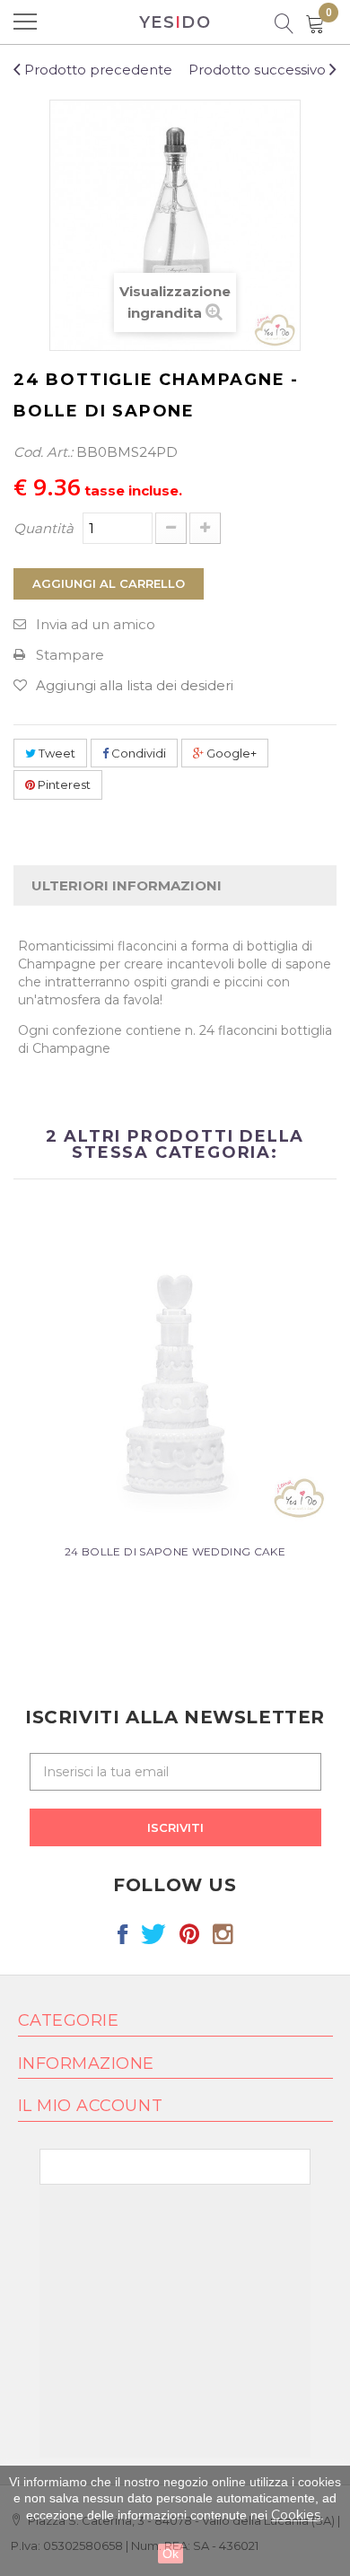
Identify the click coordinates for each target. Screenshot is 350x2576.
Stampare (70, 655)
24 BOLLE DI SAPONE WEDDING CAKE (175, 1551)
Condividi (137, 753)
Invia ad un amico (96, 624)
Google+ (230, 753)
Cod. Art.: (43, 452)
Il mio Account (91, 2106)
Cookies (296, 2515)
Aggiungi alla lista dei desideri (135, 685)
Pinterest (63, 784)
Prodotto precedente (96, 70)
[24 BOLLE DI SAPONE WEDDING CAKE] (175, 1367)
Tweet (56, 753)
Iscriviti (175, 1827)
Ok (171, 2554)
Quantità (44, 528)
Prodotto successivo (259, 70)
